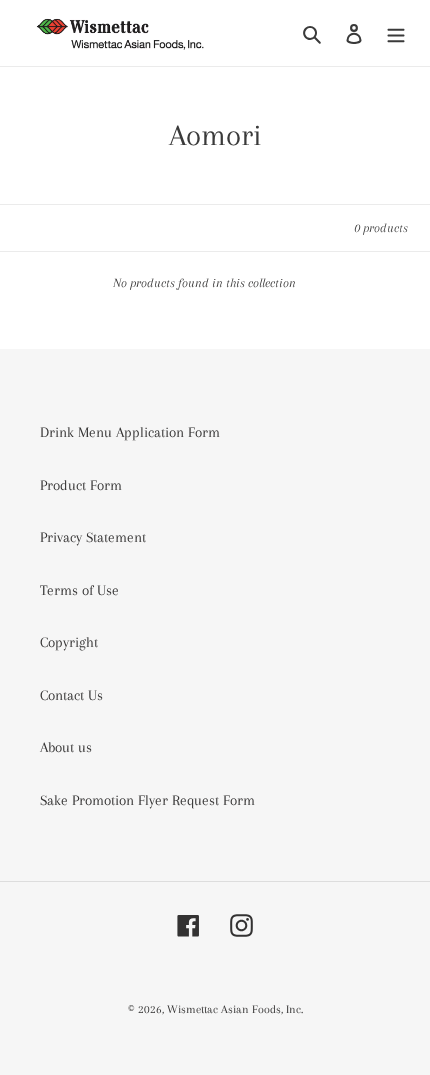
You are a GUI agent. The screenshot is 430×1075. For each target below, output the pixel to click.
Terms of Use (79, 590)
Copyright (69, 642)
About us (66, 747)
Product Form (81, 485)
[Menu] (396, 33)
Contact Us (71, 695)
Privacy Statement (93, 537)
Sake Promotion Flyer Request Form (147, 800)
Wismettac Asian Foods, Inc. (235, 1009)
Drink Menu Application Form (130, 432)
